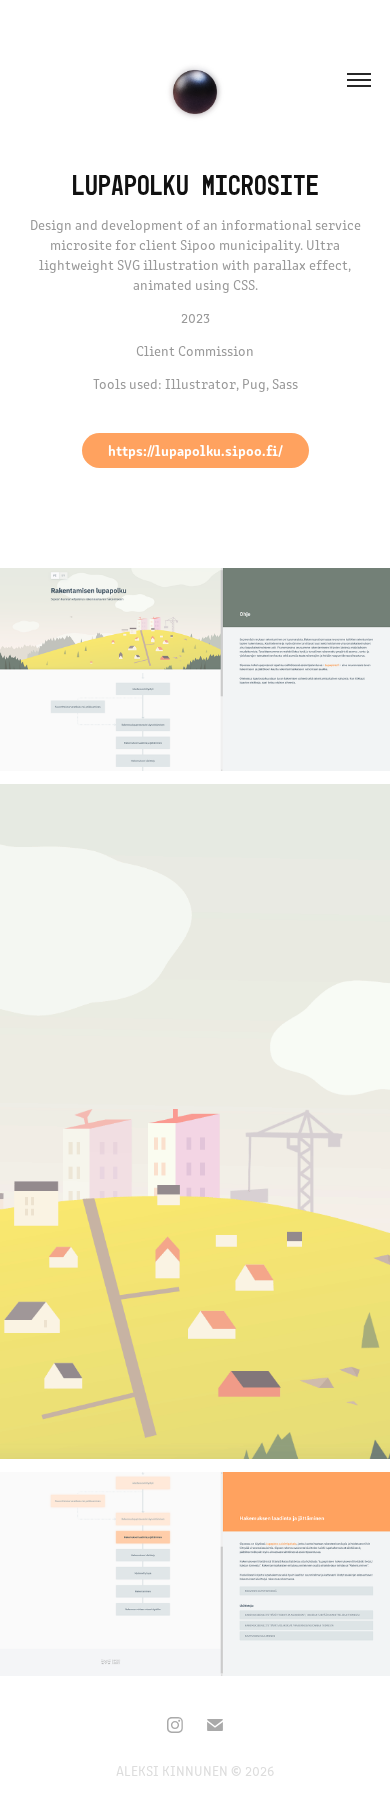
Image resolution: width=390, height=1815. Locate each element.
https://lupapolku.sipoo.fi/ (195, 450)
